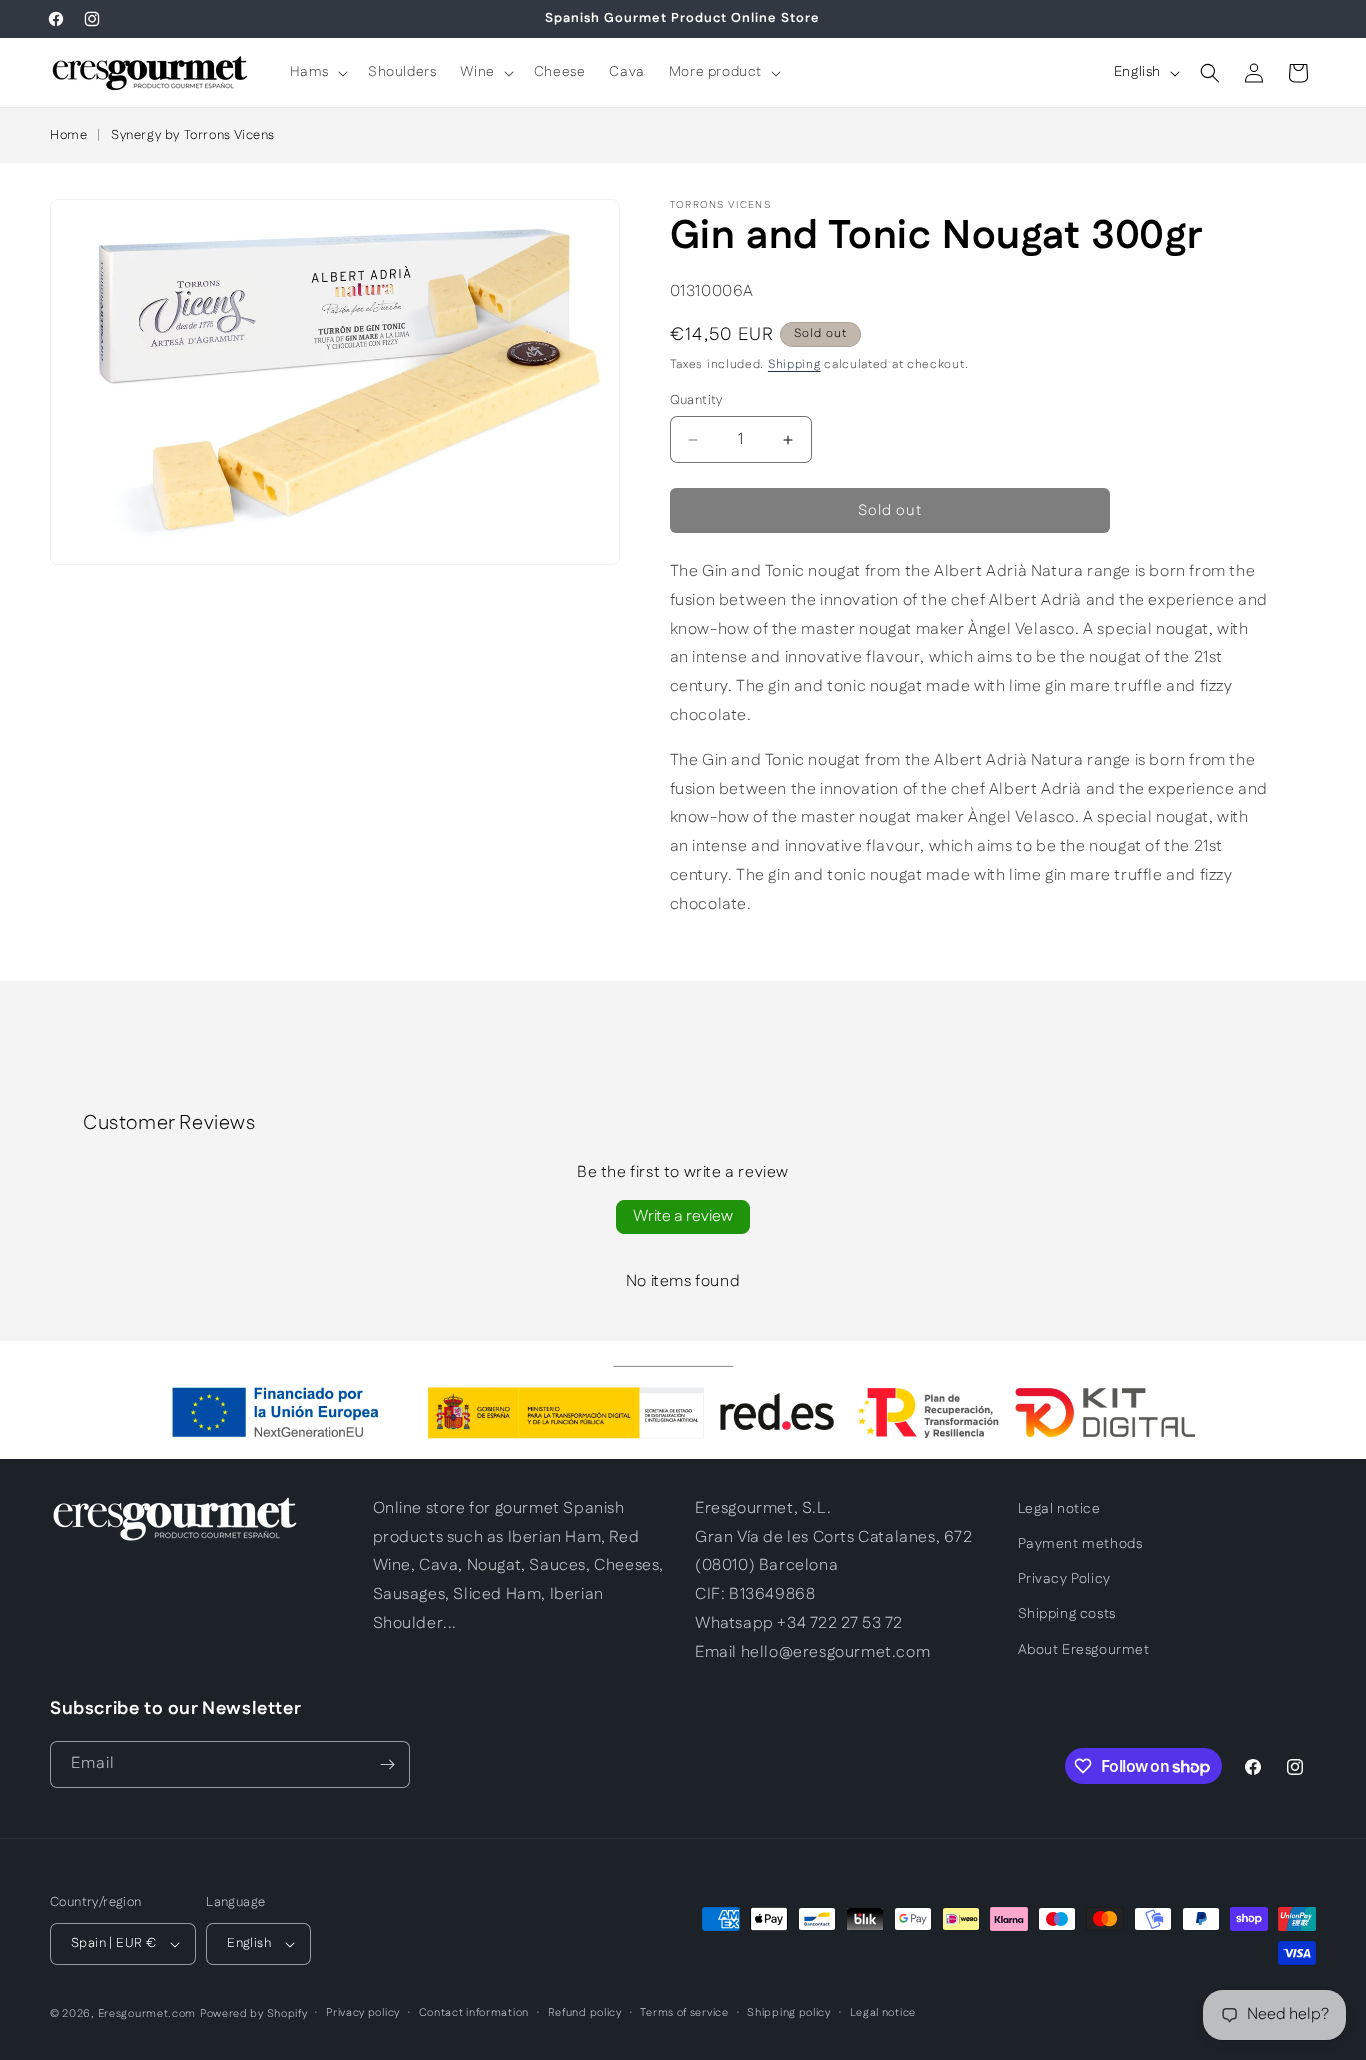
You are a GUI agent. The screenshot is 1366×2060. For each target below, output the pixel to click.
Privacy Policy (1064, 1579)
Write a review (683, 1216)
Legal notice (1059, 1509)
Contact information (474, 2013)
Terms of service (684, 2013)
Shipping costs (1067, 1614)
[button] (317, 72)
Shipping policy (789, 2013)
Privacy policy (363, 2013)
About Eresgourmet (1084, 1650)
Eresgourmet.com (147, 2014)
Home (68, 135)
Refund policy (585, 2013)
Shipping (794, 364)
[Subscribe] (387, 1764)
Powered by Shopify (254, 2014)
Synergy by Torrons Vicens (193, 135)
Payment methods (1080, 1544)
